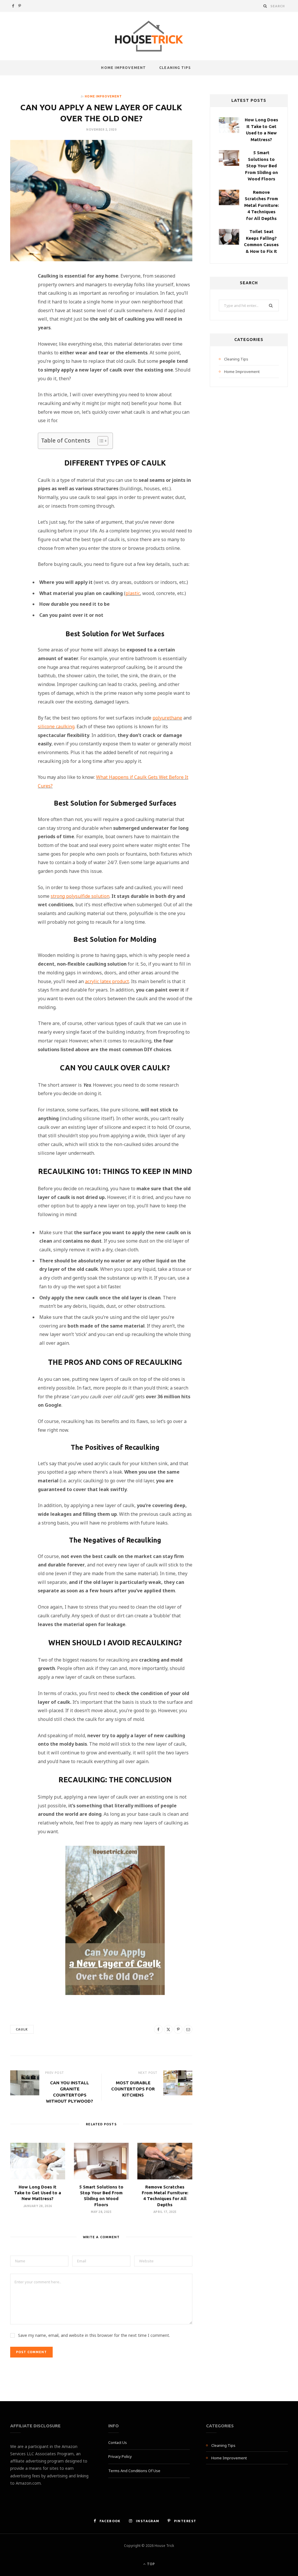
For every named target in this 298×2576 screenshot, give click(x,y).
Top (150, 2564)
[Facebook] (18, 295)
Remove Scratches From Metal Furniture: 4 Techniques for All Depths (261, 205)
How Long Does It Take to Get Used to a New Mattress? (38, 2193)
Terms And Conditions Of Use (134, 2471)
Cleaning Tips (175, 68)
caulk (22, 2029)
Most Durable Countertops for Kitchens (133, 2089)
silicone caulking (56, 726)
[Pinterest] (18, 325)
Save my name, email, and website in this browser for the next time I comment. (94, 2335)
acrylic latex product (107, 981)
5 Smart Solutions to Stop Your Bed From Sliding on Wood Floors (261, 166)
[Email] (18, 340)
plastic (133, 593)
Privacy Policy (120, 2456)
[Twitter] (18, 310)
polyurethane (167, 718)
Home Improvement (123, 68)
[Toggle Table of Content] (100, 441)
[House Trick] (149, 36)
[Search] (265, 6)
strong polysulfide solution (80, 896)
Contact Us (118, 2442)
